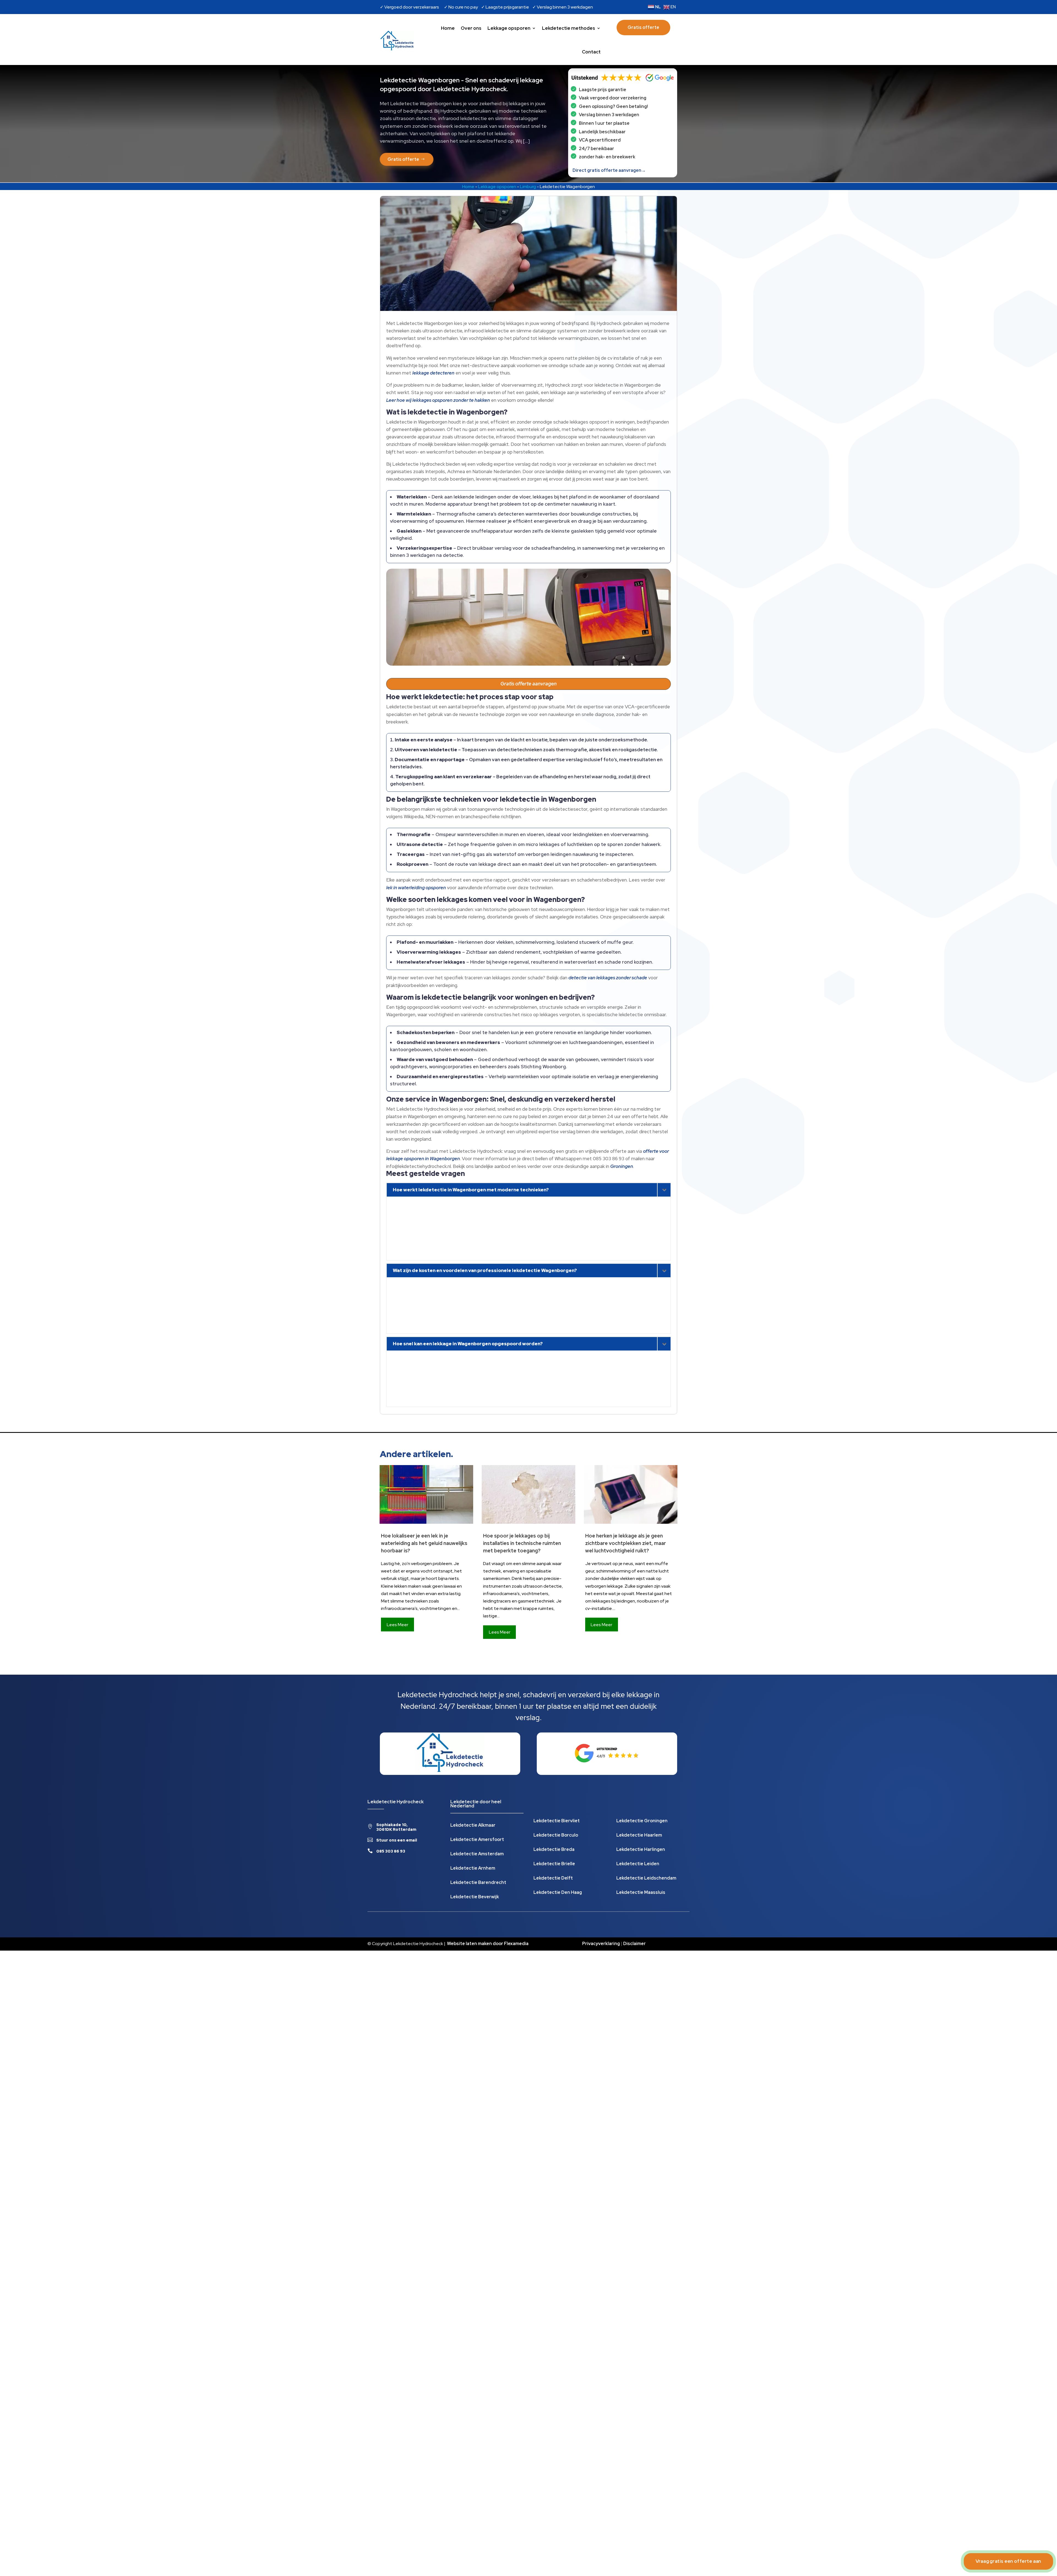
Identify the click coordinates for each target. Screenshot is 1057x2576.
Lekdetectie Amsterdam (477, 1854)
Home (448, 28)
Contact (591, 52)
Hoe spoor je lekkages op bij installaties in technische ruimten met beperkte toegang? (522, 1543)
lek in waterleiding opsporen (416, 888)
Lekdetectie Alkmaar (473, 1826)
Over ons (471, 28)
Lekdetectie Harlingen (641, 1850)
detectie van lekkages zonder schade (608, 978)
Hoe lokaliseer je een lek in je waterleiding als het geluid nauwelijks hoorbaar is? (424, 1543)
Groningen (622, 1166)
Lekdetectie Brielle (554, 1864)
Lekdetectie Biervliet (557, 1821)
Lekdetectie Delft (553, 1879)
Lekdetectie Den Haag (558, 1893)
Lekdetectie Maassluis (641, 1893)
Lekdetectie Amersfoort (477, 1840)
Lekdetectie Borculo (556, 1836)
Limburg (528, 187)
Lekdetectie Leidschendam (646, 1879)
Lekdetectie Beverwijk (475, 1897)
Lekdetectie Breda (554, 1850)
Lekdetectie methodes (569, 28)
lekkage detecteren (433, 373)
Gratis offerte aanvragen (528, 684)
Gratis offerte (643, 27)
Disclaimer (634, 1944)
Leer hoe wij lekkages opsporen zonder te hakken (438, 400)
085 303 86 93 (391, 1851)
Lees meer (397, 1625)
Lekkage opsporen (509, 28)
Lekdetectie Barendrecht (478, 1883)
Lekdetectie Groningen (642, 1821)
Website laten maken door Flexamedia (488, 1944)
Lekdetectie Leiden (638, 1864)
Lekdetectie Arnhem (473, 1869)
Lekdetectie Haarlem (639, 1836)
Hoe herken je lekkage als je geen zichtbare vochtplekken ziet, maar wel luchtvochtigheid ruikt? (626, 1543)
